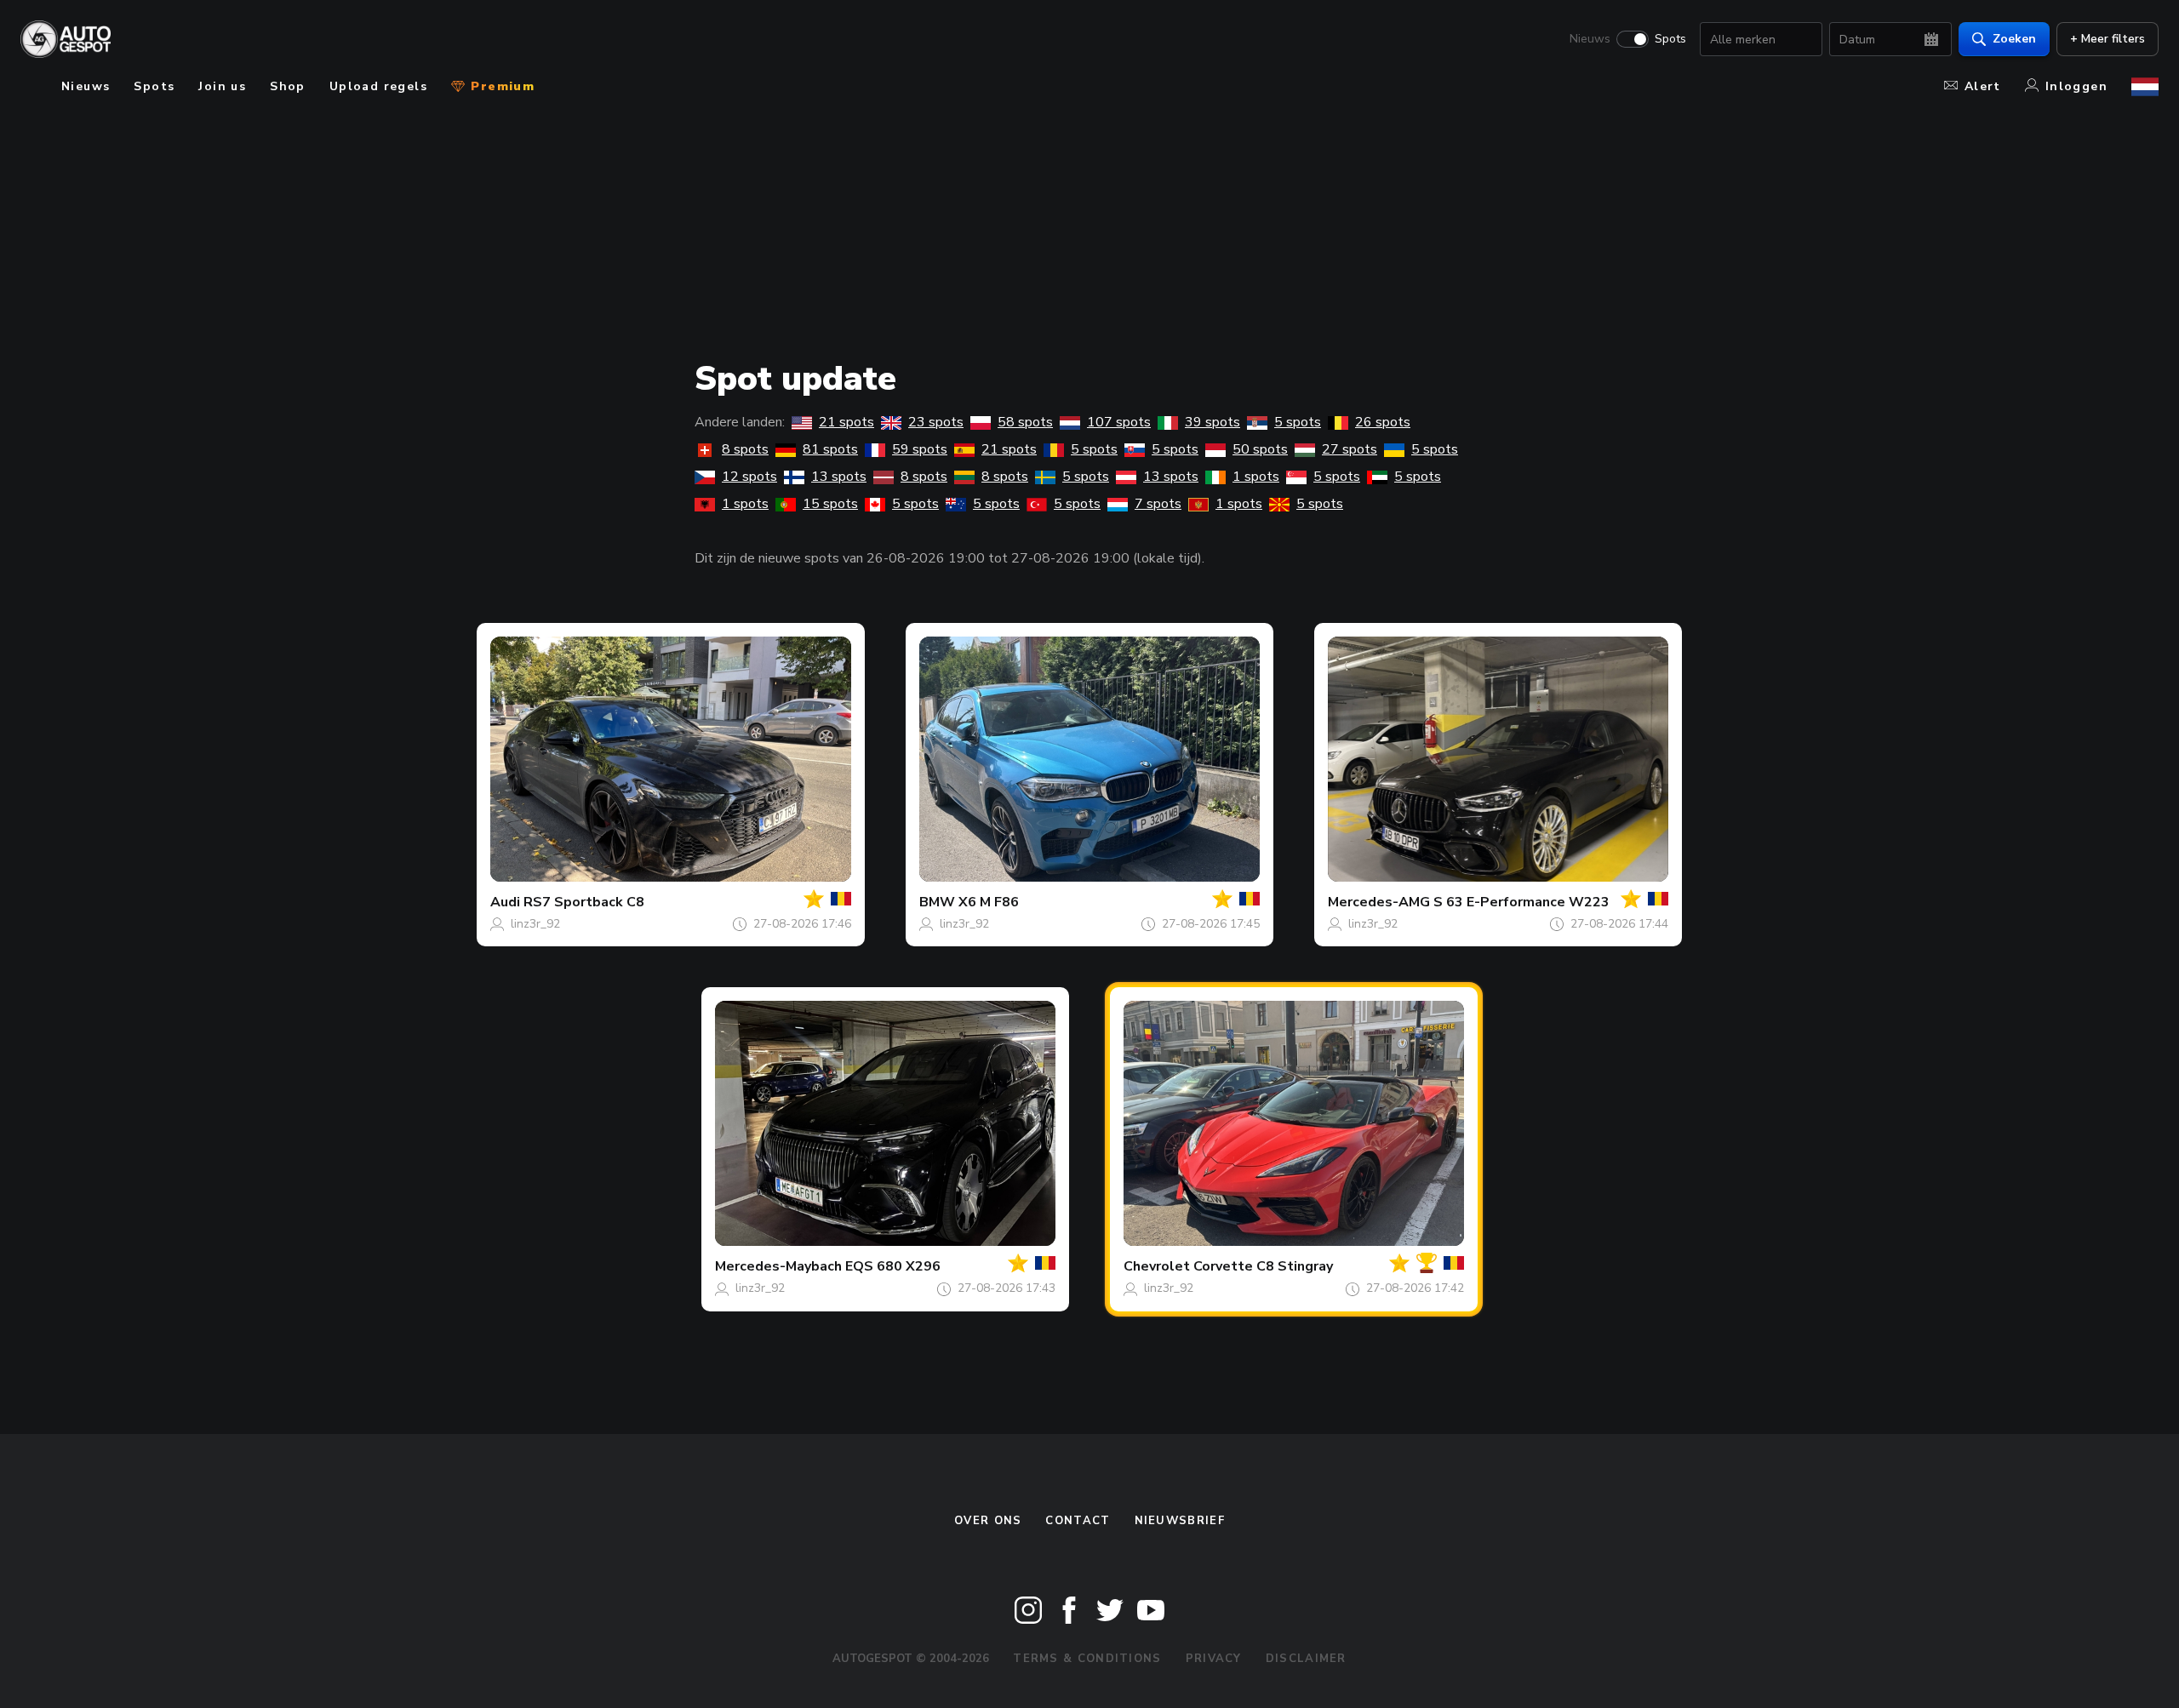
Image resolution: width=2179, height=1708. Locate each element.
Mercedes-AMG (1379, 902)
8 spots (745, 449)
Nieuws (1590, 39)
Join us (222, 86)
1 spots (1256, 477)
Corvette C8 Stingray (1263, 1266)
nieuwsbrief (1180, 1521)
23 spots (936, 422)
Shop (288, 86)
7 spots (1158, 504)
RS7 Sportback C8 (584, 902)
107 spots (1119, 422)
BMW (937, 902)
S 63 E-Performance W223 (1521, 902)
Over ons (988, 1521)
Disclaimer (1306, 1659)
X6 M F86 (989, 902)
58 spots (1025, 422)
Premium (500, 86)
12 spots (749, 477)
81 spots (830, 449)
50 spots (1260, 449)
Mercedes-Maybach (778, 1266)
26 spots (1383, 422)
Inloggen (2076, 86)
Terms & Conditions (1087, 1659)
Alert (1983, 86)
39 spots (1212, 422)
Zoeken (2014, 39)
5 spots (1298, 422)
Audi (505, 902)
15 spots (830, 504)
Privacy (1214, 1659)
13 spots (839, 477)
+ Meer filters (2108, 39)
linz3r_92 (535, 924)
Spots (1670, 39)
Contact (1078, 1521)
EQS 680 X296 (893, 1266)
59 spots (920, 449)
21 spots (846, 422)
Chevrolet (1157, 1266)
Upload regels (378, 86)
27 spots (1350, 449)
